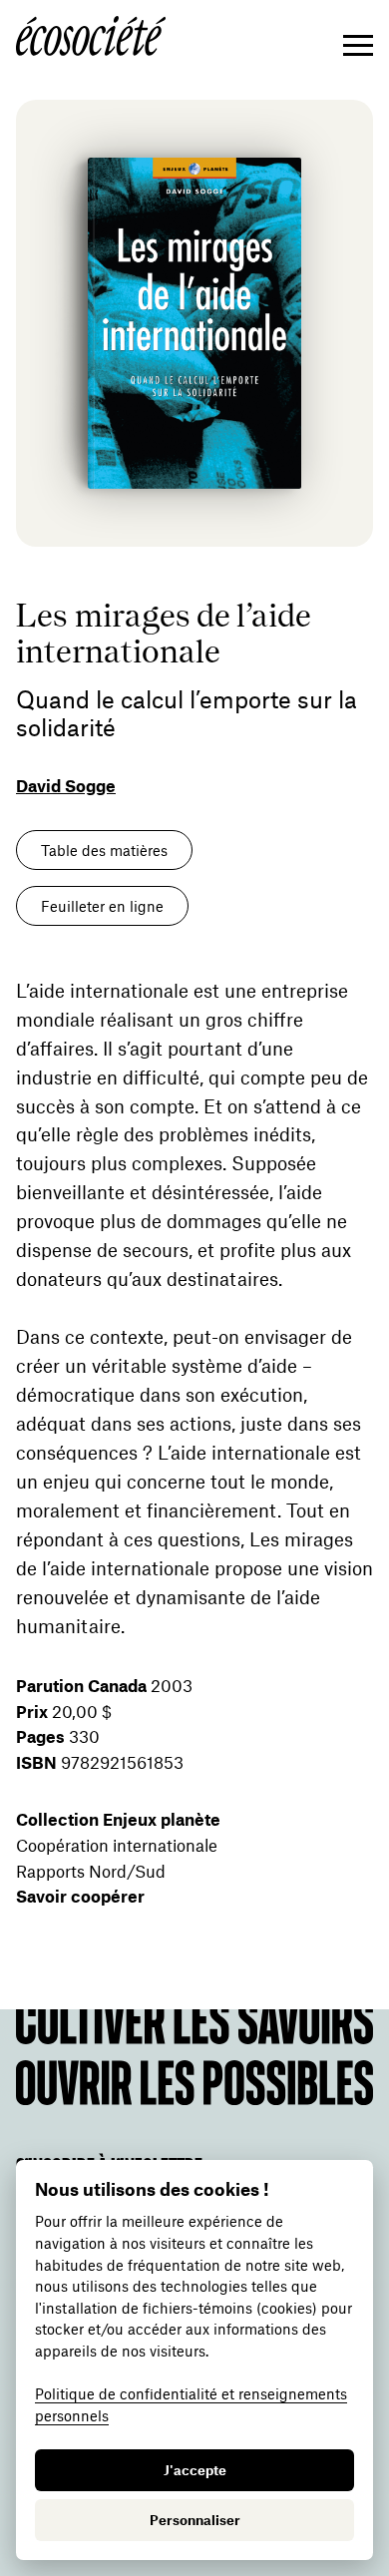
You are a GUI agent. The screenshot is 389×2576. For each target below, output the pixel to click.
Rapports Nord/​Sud (91, 1871)
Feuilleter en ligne (102, 906)
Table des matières (104, 850)
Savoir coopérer (80, 1896)
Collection (118, 1819)
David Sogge (66, 785)
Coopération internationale (117, 1845)
